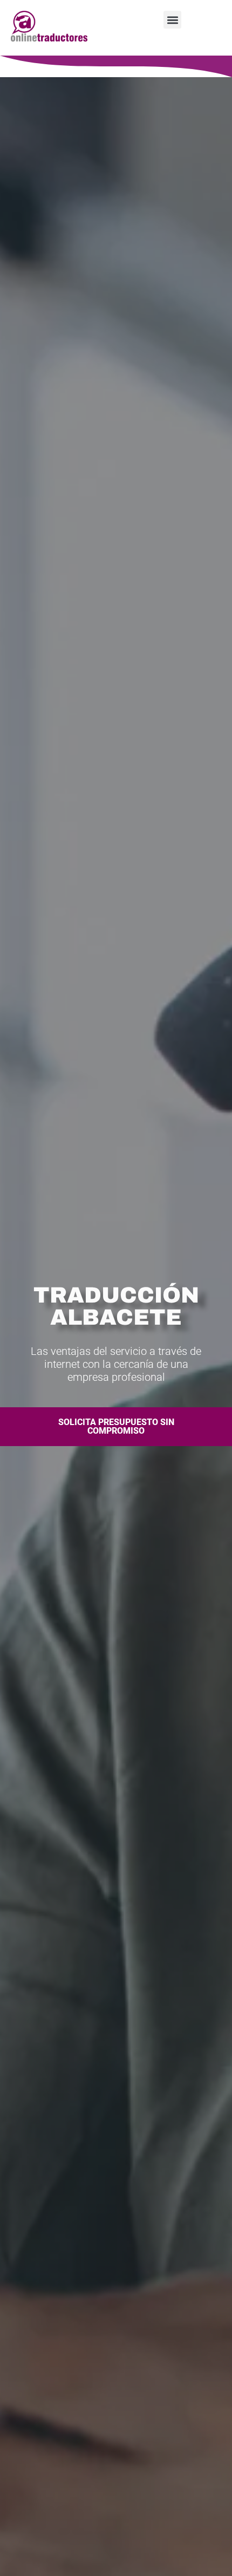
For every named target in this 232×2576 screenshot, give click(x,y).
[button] (172, 20)
